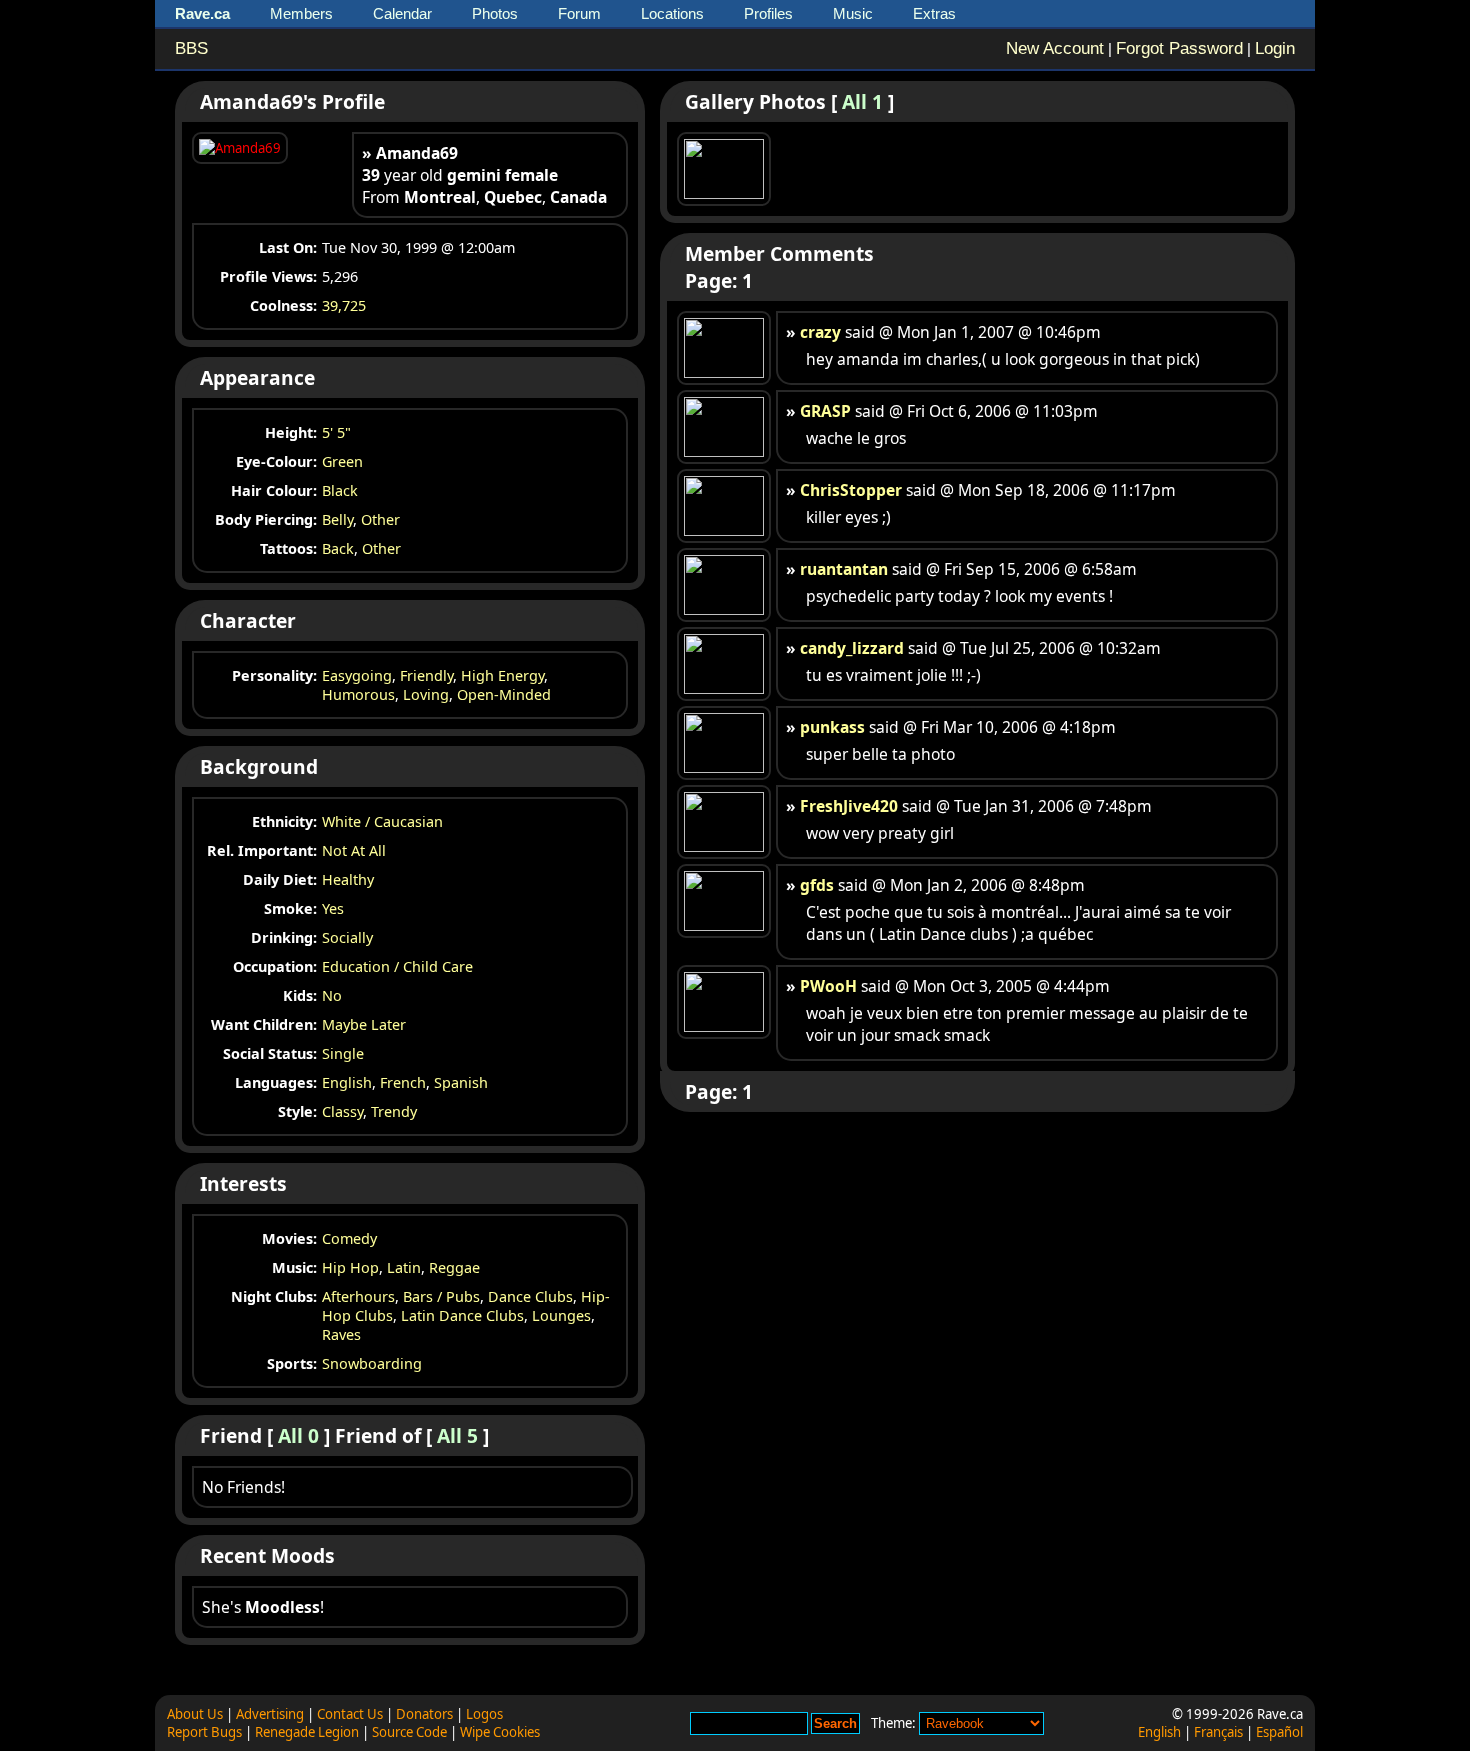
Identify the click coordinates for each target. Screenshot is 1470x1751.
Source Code (409, 1732)
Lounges (561, 1315)
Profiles (768, 13)
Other (380, 519)
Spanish (461, 1082)
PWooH (828, 986)
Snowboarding (372, 1363)
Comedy (349, 1238)
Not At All (354, 850)
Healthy (348, 879)
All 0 (298, 1435)
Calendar (402, 13)
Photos (495, 13)
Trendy (394, 1111)
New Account (1055, 48)
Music (853, 13)
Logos (484, 1714)
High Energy (502, 675)
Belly (337, 519)
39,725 (344, 305)
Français (1218, 1732)
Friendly (426, 675)
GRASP (825, 411)
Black (340, 490)
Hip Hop (350, 1267)
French (403, 1082)
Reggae (454, 1267)
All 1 (862, 101)
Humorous (358, 694)
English (347, 1082)
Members (301, 13)
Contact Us (350, 1714)
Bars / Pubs (441, 1296)
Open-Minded (504, 694)
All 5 (457, 1435)
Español (1279, 1732)
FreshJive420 (849, 806)
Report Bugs (204, 1732)
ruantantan (844, 569)
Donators (424, 1714)
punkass (832, 727)
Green (342, 461)
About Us (195, 1714)
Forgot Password (1179, 48)
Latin (404, 1267)
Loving (426, 694)
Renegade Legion (307, 1732)
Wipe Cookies (500, 1732)
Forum (579, 13)
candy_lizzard (852, 648)
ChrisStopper (851, 490)
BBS (191, 48)
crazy (820, 332)
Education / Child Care (397, 966)
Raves (341, 1334)
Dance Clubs (530, 1296)
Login (1275, 48)
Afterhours (358, 1296)
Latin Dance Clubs (462, 1315)
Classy (342, 1111)
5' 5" (336, 432)
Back (338, 548)
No (332, 995)
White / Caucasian (382, 821)
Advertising (270, 1714)
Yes (333, 908)
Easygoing (357, 675)
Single (343, 1053)
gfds (817, 885)
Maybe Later (364, 1024)
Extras (934, 13)
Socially (347, 937)
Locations (672, 13)
